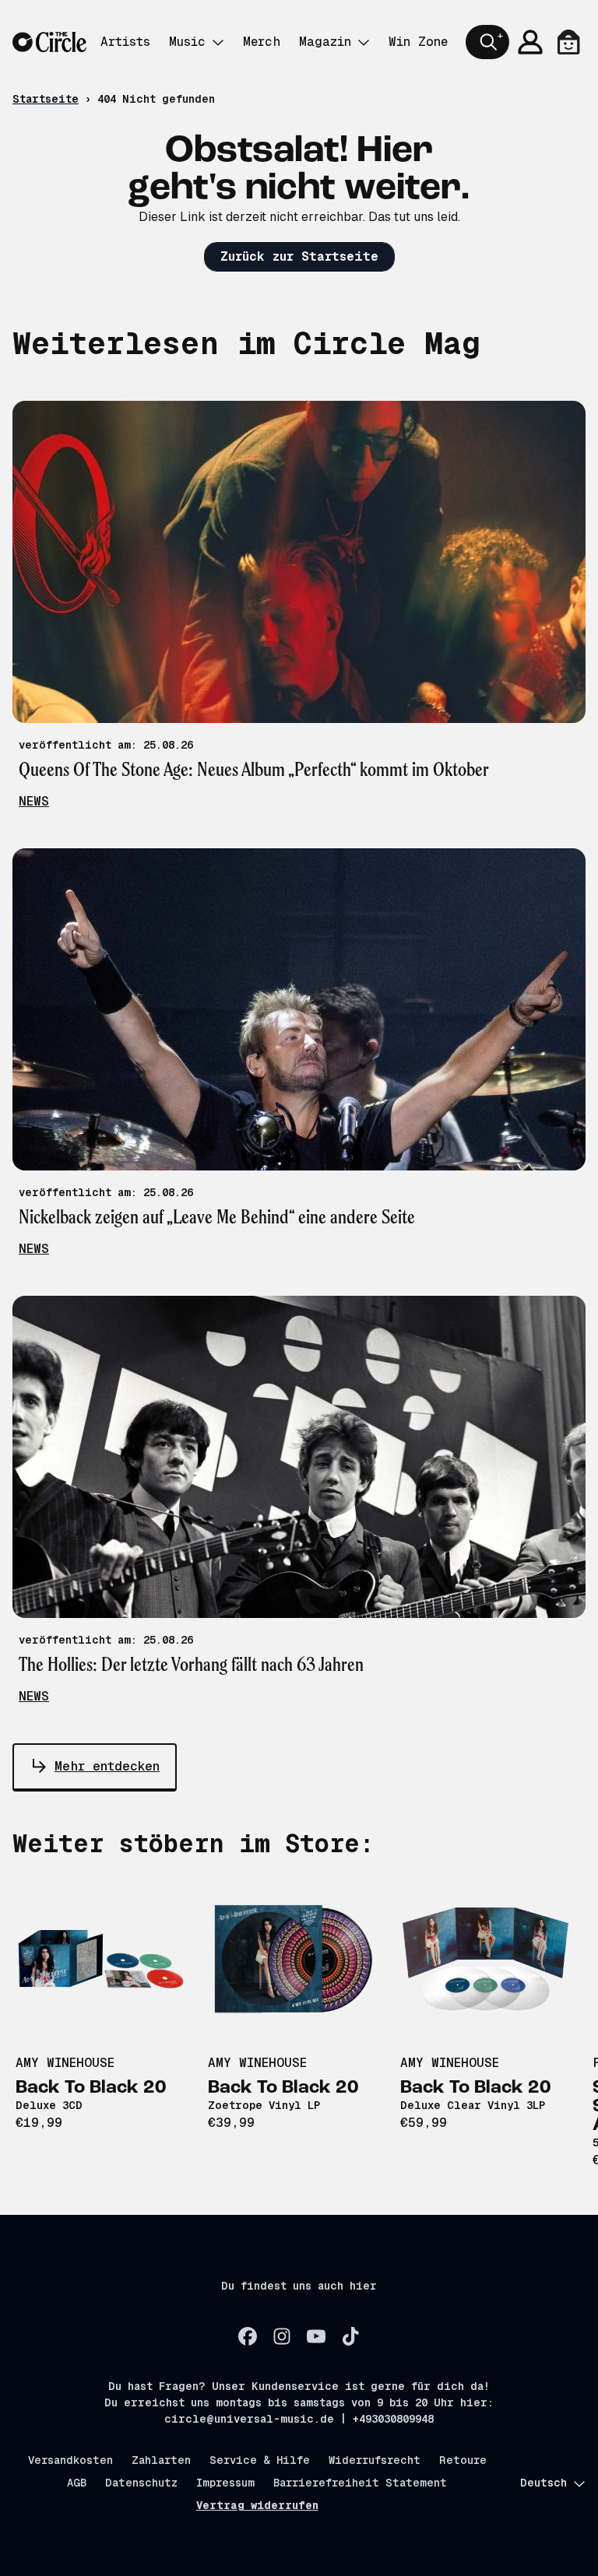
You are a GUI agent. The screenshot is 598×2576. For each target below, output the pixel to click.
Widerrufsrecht (375, 2460)
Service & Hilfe (260, 2460)
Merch (262, 42)
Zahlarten (161, 2460)
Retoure (463, 2460)
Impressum (225, 2483)
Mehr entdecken (107, 1766)
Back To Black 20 (91, 2088)
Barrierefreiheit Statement (360, 2483)
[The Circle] (49, 42)
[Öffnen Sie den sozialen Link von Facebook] (248, 2336)
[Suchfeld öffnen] (487, 42)
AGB (77, 2483)
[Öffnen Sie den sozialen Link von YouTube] (316, 2336)
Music (187, 42)
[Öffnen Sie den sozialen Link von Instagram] (282, 2336)
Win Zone (418, 42)
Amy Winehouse (65, 2063)
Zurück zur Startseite (299, 256)
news (34, 801)
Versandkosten (70, 2460)
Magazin (325, 42)
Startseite (46, 99)
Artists (125, 42)
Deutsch (543, 2483)
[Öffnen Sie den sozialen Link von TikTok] (350, 2336)
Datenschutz (141, 2483)
